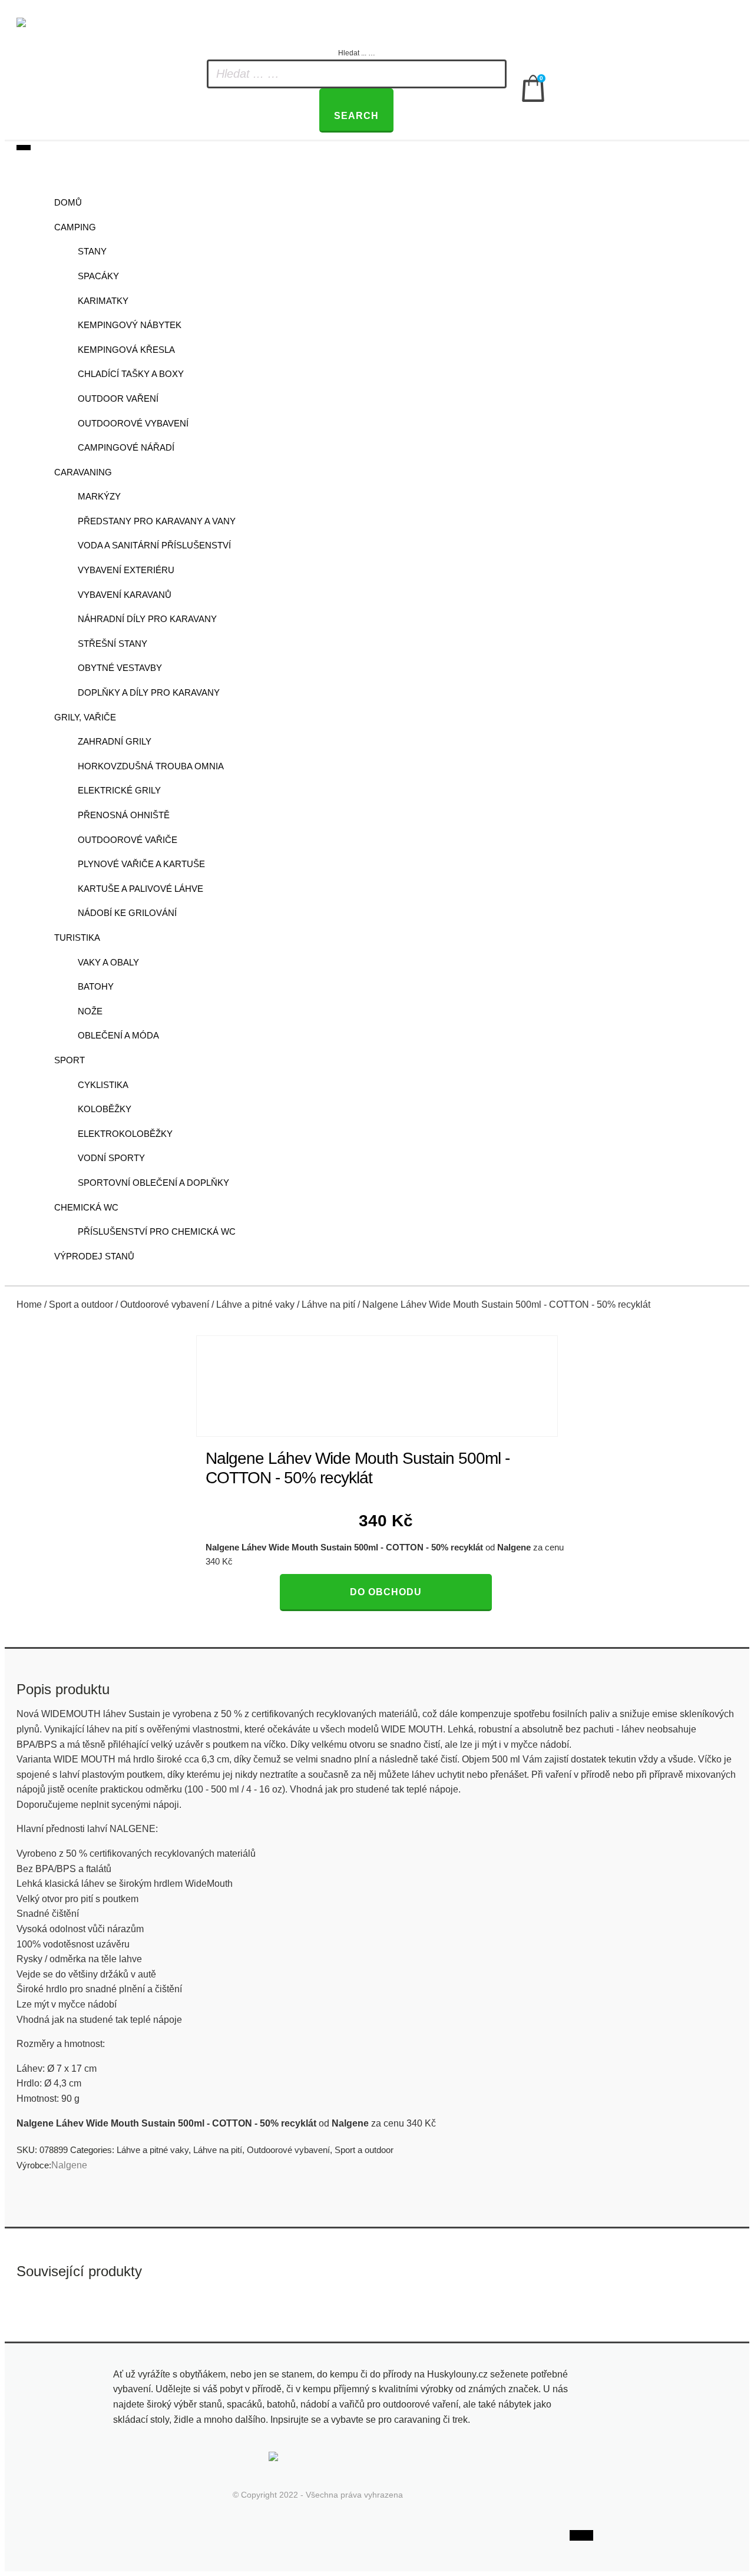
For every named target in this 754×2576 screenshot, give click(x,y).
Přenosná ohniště (124, 815)
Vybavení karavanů (125, 595)
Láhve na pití (328, 1304)
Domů (68, 202)
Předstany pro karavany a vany (157, 521)
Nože (90, 1011)
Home (29, 1304)
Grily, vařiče (85, 717)
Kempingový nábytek (130, 325)
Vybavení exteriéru (126, 570)
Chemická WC (86, 1207)
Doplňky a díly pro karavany (149, 692)
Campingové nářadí (126, 447)
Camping (75, 227)
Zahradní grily (115, 741)
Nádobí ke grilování (127, 913)
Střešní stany (113, 644)
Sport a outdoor (81, 1304)
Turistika (77, 938)
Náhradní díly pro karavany (147, 619)
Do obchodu (386, 1592)
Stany (92, 251)
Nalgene (69, 2165)
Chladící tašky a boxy (131, 374)
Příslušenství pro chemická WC (157, 1231)
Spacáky (98, 276)
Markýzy (99, 496)
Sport (70, 1060)
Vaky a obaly (108, 962)
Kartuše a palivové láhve (140, 889)
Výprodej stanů (94, 1256)
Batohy (96, 986)
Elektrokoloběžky (125, 1134)
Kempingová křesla (126, 350)
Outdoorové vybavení (133, 423)
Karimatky (103, 301)
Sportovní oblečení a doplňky (153, 1183)
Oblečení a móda (118, 1035)
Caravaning (83, 472)
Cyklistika (103, 1085)
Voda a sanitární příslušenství (154, 545)
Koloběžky (105, 1109)
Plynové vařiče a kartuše (141, 864)
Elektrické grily (119, 790)
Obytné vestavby (120, 668)
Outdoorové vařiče (128, 840)
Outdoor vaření (118, 399)
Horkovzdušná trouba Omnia (151, 766)
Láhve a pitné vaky (255, 1304)
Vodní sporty (111, 1158)
